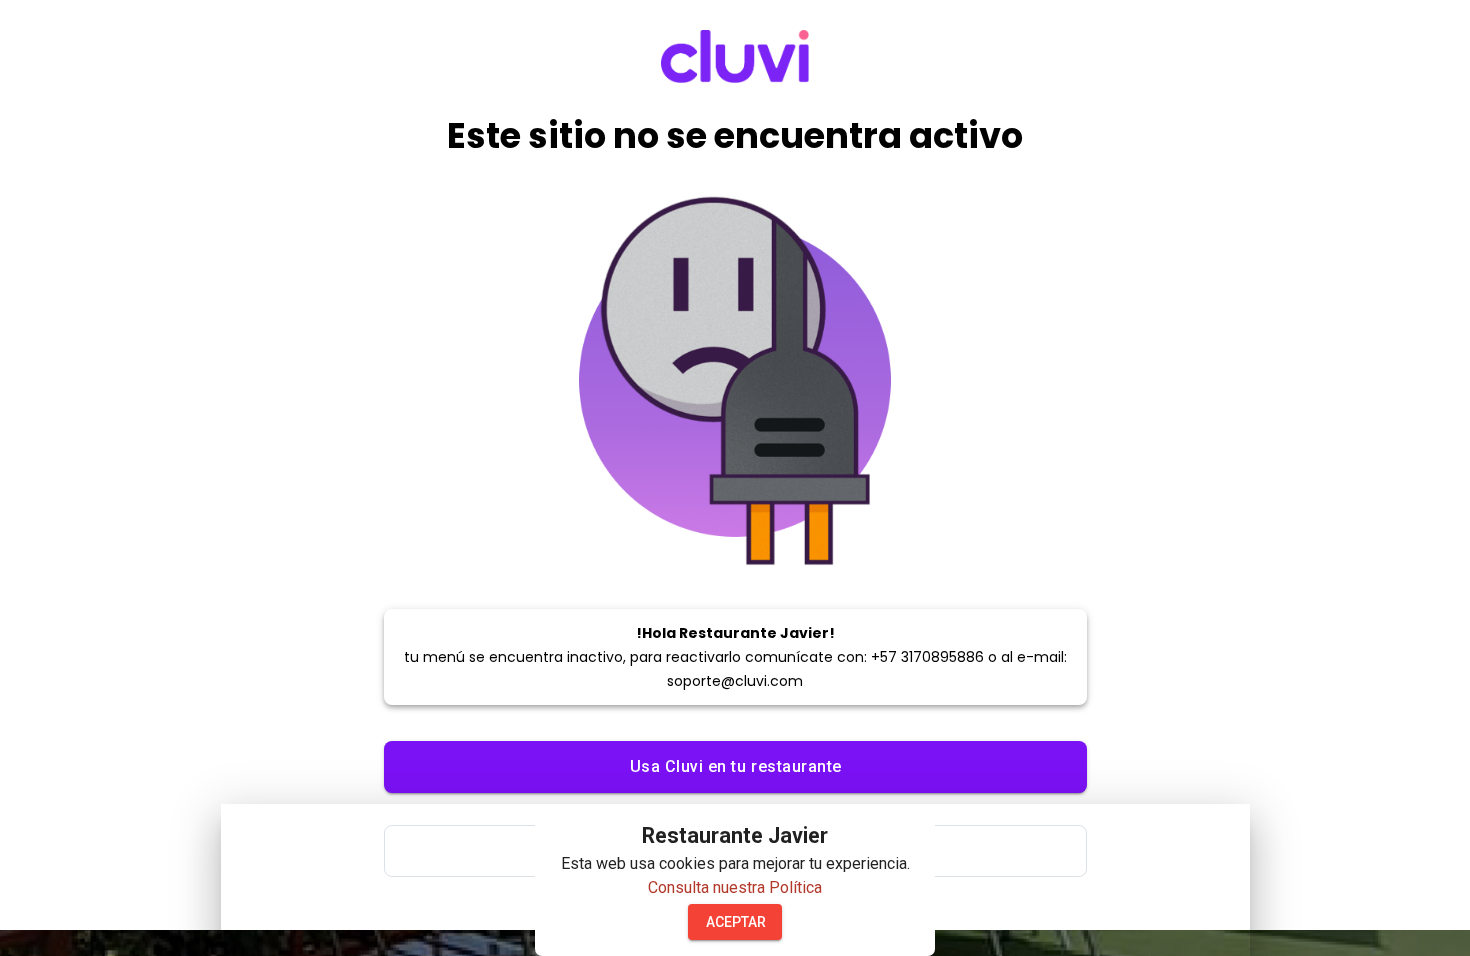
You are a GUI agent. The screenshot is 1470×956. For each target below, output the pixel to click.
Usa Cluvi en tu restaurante (736, 766)
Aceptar (736, 922)
